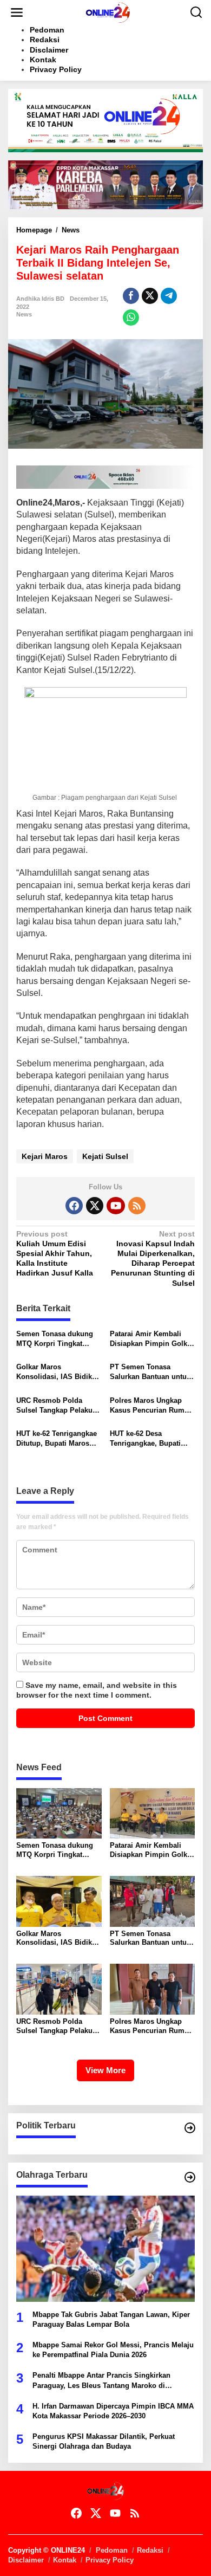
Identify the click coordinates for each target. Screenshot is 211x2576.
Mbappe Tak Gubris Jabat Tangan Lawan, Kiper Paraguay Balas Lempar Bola (111, 2319)
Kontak (65, 2560)
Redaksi (150, 2550)
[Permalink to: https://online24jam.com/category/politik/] (190, 2128)
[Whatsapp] (131, 318)
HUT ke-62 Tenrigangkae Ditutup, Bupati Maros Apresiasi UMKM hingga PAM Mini (57, 1439)
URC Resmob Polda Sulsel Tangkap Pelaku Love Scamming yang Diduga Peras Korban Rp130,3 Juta (54, 1406)
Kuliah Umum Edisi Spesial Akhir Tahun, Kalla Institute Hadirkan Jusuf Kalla (55, 1254)
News (24, 314)
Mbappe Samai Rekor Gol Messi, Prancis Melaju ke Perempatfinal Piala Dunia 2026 (113, 2350)
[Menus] (17, 12)
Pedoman (112, 2550)
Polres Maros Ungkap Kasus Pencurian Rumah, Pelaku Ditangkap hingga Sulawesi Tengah (152, 1406)
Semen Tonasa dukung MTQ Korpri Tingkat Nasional (55, 1339)
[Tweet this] (150, 296)
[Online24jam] (108, 12)
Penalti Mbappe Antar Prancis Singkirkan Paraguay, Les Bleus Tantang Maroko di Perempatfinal (101, 2381)
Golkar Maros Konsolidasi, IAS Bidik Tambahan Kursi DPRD (54, 1372)
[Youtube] (116, 1206)
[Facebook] (74, 1206)
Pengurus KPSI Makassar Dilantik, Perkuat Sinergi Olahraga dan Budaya (104, 2441)
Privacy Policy (110, 2560)
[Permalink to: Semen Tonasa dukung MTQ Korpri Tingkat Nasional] (59, 1813)
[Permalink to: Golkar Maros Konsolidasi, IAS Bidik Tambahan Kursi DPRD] (59, 1901)
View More (105, 2070)
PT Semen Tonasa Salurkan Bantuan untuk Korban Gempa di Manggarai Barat (150, 1372)
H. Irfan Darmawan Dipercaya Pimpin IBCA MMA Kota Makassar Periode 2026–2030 (113, 2411)
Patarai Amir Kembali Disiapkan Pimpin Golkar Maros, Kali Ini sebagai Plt (152, 1339)
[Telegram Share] (169, 296)
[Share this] (131, 296)
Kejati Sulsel (105, 1156)
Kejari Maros (45, 1156)
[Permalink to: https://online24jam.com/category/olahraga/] (190, 2177)
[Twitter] (95, 1206)
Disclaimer (26, 2560)
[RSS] (137, 1206)
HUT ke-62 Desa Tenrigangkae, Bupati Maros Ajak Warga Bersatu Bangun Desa (146, 1439)
